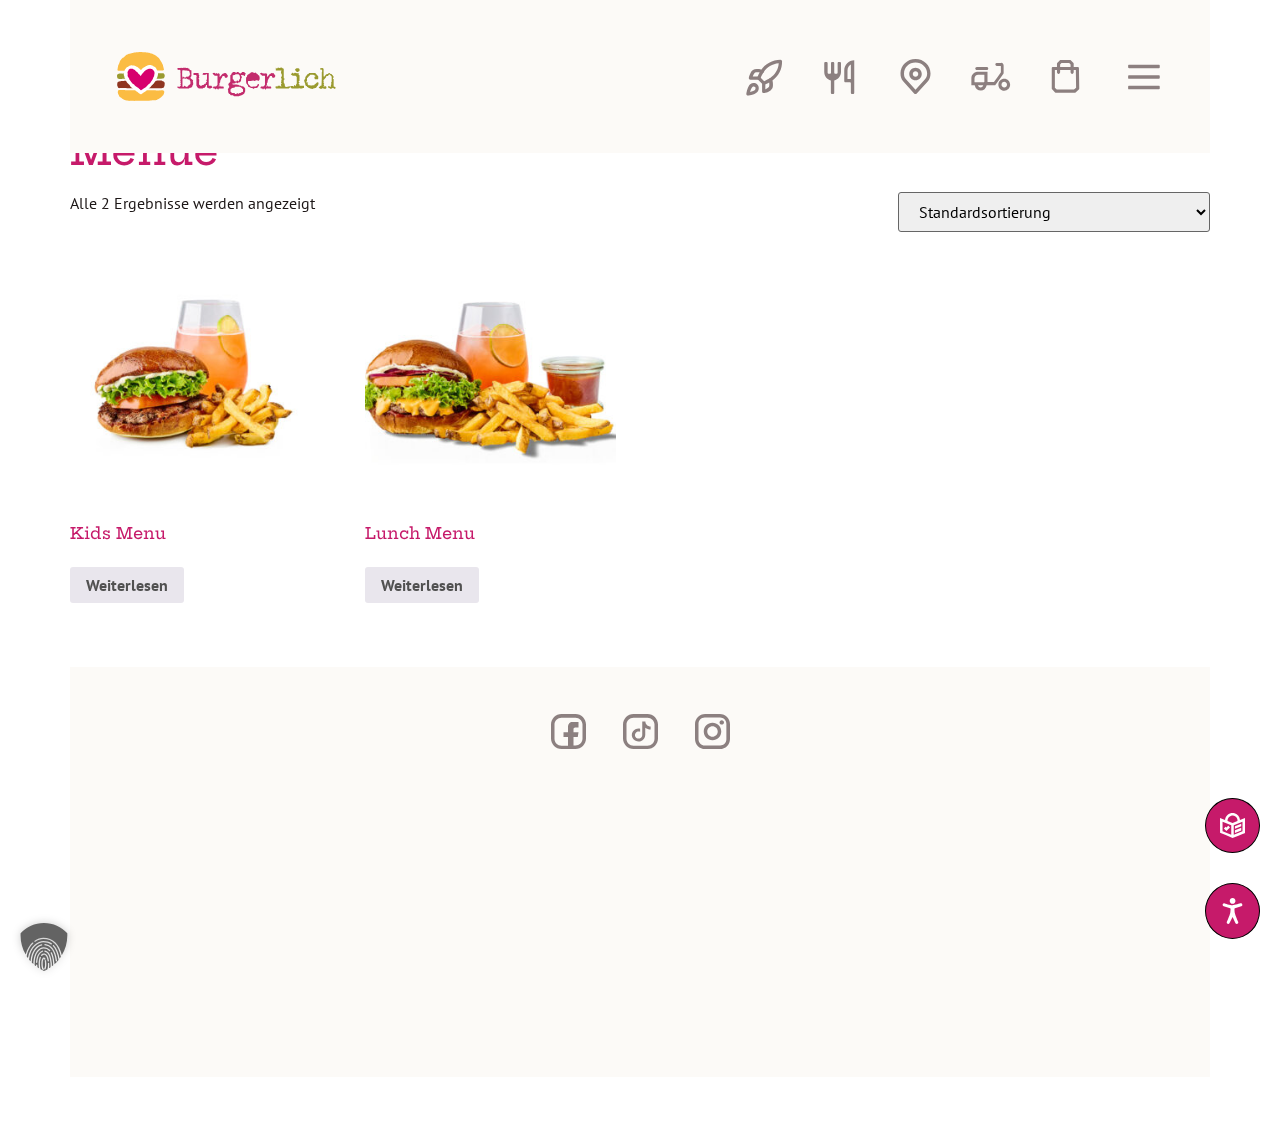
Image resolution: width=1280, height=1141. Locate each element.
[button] (637, 947)
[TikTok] (640, 731)
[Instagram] (712, 731)
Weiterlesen (127, 585)
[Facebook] (568, 731)
